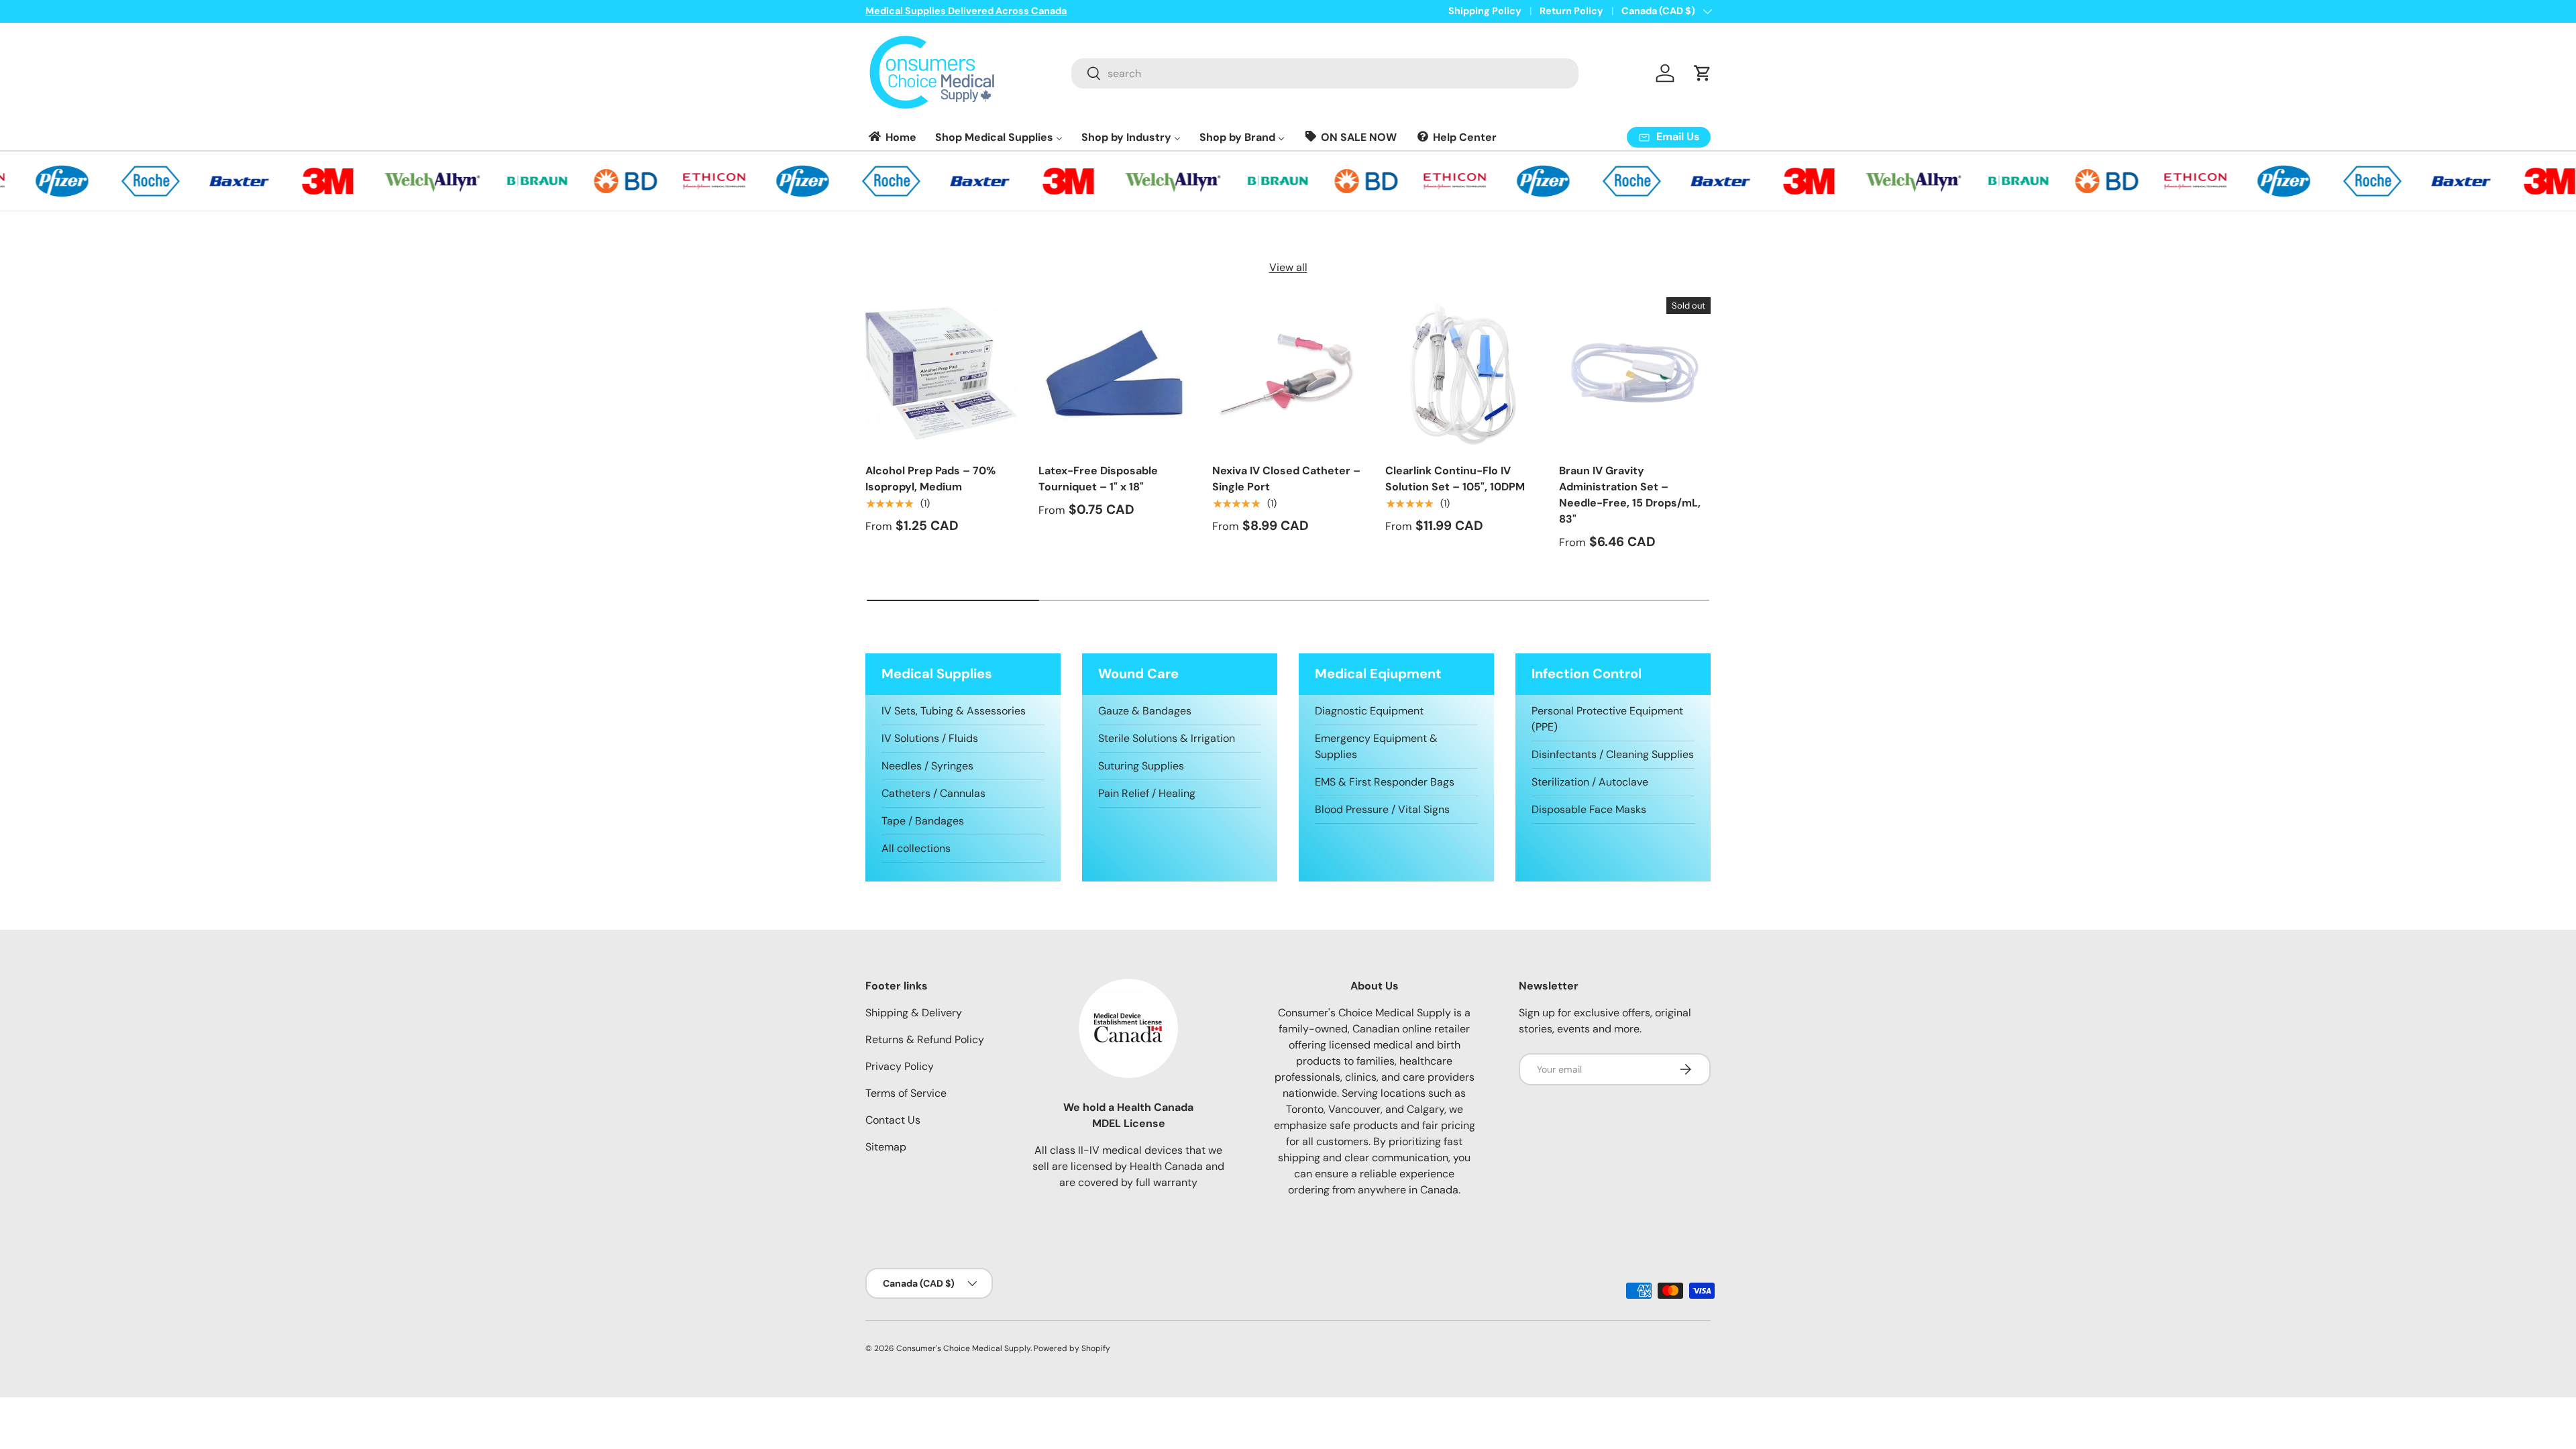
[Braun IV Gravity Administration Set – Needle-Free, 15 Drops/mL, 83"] (1635, 373)
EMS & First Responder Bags (1385, 782)
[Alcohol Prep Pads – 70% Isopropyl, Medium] (941, 373)
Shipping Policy (1485, 11)
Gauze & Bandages (1145, 711)
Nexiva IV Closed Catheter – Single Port (1286, 479)
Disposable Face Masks (1589, 809)
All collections (916, 848)
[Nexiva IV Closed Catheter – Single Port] (1288, 373)
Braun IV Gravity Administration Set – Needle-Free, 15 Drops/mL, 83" (1630, 495)
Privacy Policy (900, 1066)
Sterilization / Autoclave (1590, 782)
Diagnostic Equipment (1369, 711)
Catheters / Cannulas (933, 793)
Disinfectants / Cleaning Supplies (1613, 754)
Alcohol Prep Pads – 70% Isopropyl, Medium (930, 479)
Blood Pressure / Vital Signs (1382, 809)
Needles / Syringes (927, 766)
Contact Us (893, 1120)
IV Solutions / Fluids (930, 738)
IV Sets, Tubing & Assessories (954, 711)
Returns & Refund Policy (925, 1039)
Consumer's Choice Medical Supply (963, 1348)
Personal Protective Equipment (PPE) (1607, 719)
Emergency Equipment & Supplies (1376, 746)
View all (1288, 267)
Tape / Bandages (923, 821)
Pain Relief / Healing (1147, 793)
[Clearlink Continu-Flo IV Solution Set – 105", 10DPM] (1461, 373)
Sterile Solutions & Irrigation (1167, 738)
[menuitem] (892, 137)
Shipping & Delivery (914, 1013)
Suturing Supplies (1141, 766)
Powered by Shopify (1072, 1348)
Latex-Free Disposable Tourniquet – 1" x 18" (1098, 479)
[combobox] (1325, 73)
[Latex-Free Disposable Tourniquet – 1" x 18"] (1114, 373)
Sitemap (886, 1147)
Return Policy (1571, 11)
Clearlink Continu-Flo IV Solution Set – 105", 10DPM (1455, 479)
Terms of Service (906, 1093)
